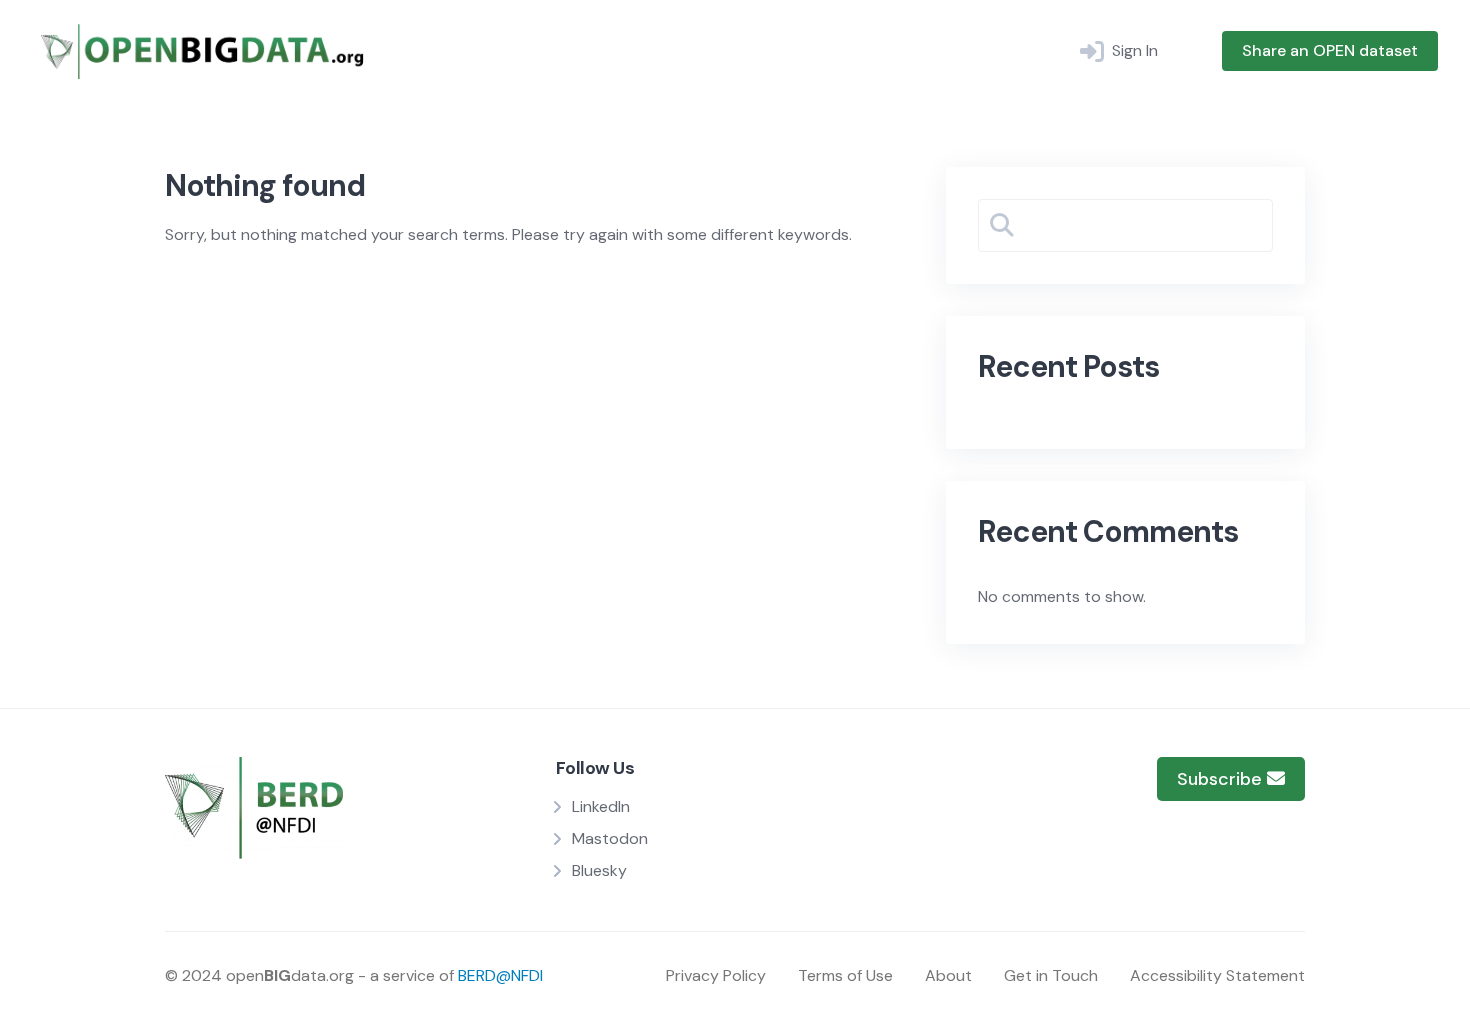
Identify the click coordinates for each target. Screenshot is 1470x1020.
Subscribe (1222, 779)
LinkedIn (601, 806)
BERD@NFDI (500, 975)
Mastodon (610, 838)
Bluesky (599, 870)
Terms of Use (845, 975)
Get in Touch (1051, 975)
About (948, 975)
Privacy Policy (716, 975)
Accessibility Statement (1217, 975)
